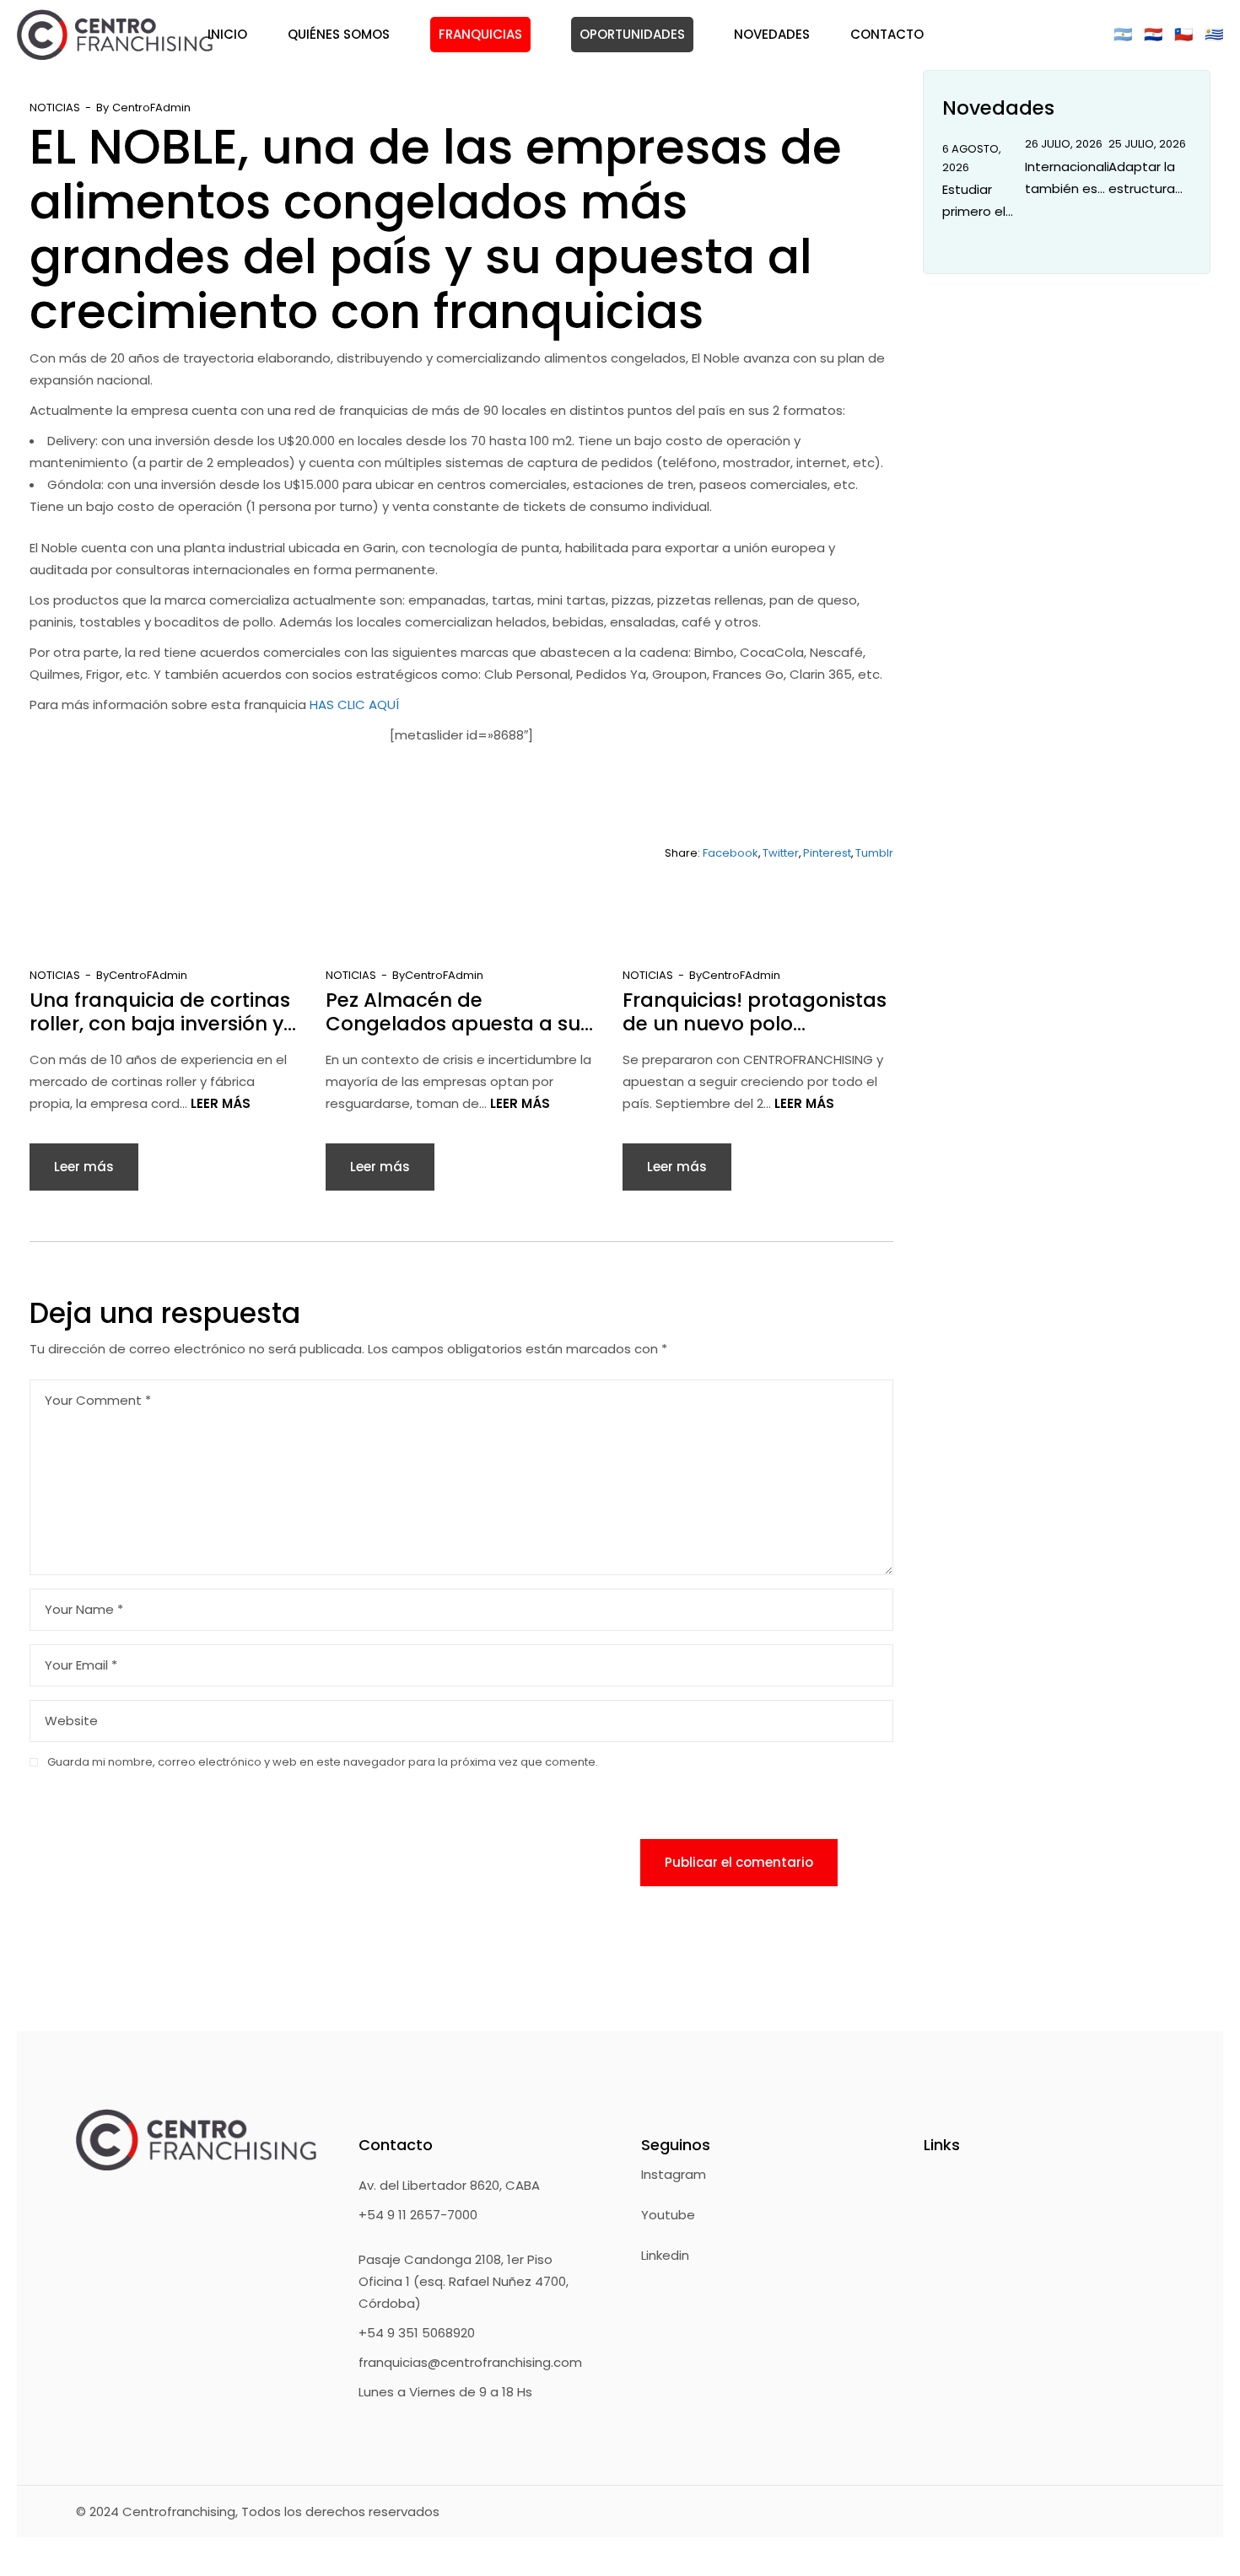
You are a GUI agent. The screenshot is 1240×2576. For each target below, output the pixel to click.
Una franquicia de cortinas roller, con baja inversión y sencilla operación (160, 1012)
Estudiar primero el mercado (974, 202)
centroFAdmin (151, 108)
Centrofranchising (179, 2511)
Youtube (668, 2215)
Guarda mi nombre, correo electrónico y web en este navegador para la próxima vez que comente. (323, 1762)
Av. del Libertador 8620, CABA (449, 2185)
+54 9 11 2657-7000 (418, 2215)
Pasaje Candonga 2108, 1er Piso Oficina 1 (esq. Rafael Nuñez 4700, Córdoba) (464, 2281)
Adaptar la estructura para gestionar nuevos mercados (1142, 179)
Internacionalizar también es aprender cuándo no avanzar (1066, 179)
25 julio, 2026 (1147, 144)
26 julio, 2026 (1064, 144)
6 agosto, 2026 (972, 158)
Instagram (674, 2174)
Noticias (55, 108)
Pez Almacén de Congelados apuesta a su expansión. (453, 1012)
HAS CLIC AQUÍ (354, 705)
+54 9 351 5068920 (417, 2333)
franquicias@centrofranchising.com (470, 2362)
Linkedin (665, 2255)
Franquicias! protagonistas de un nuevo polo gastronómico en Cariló (755, 1012)
